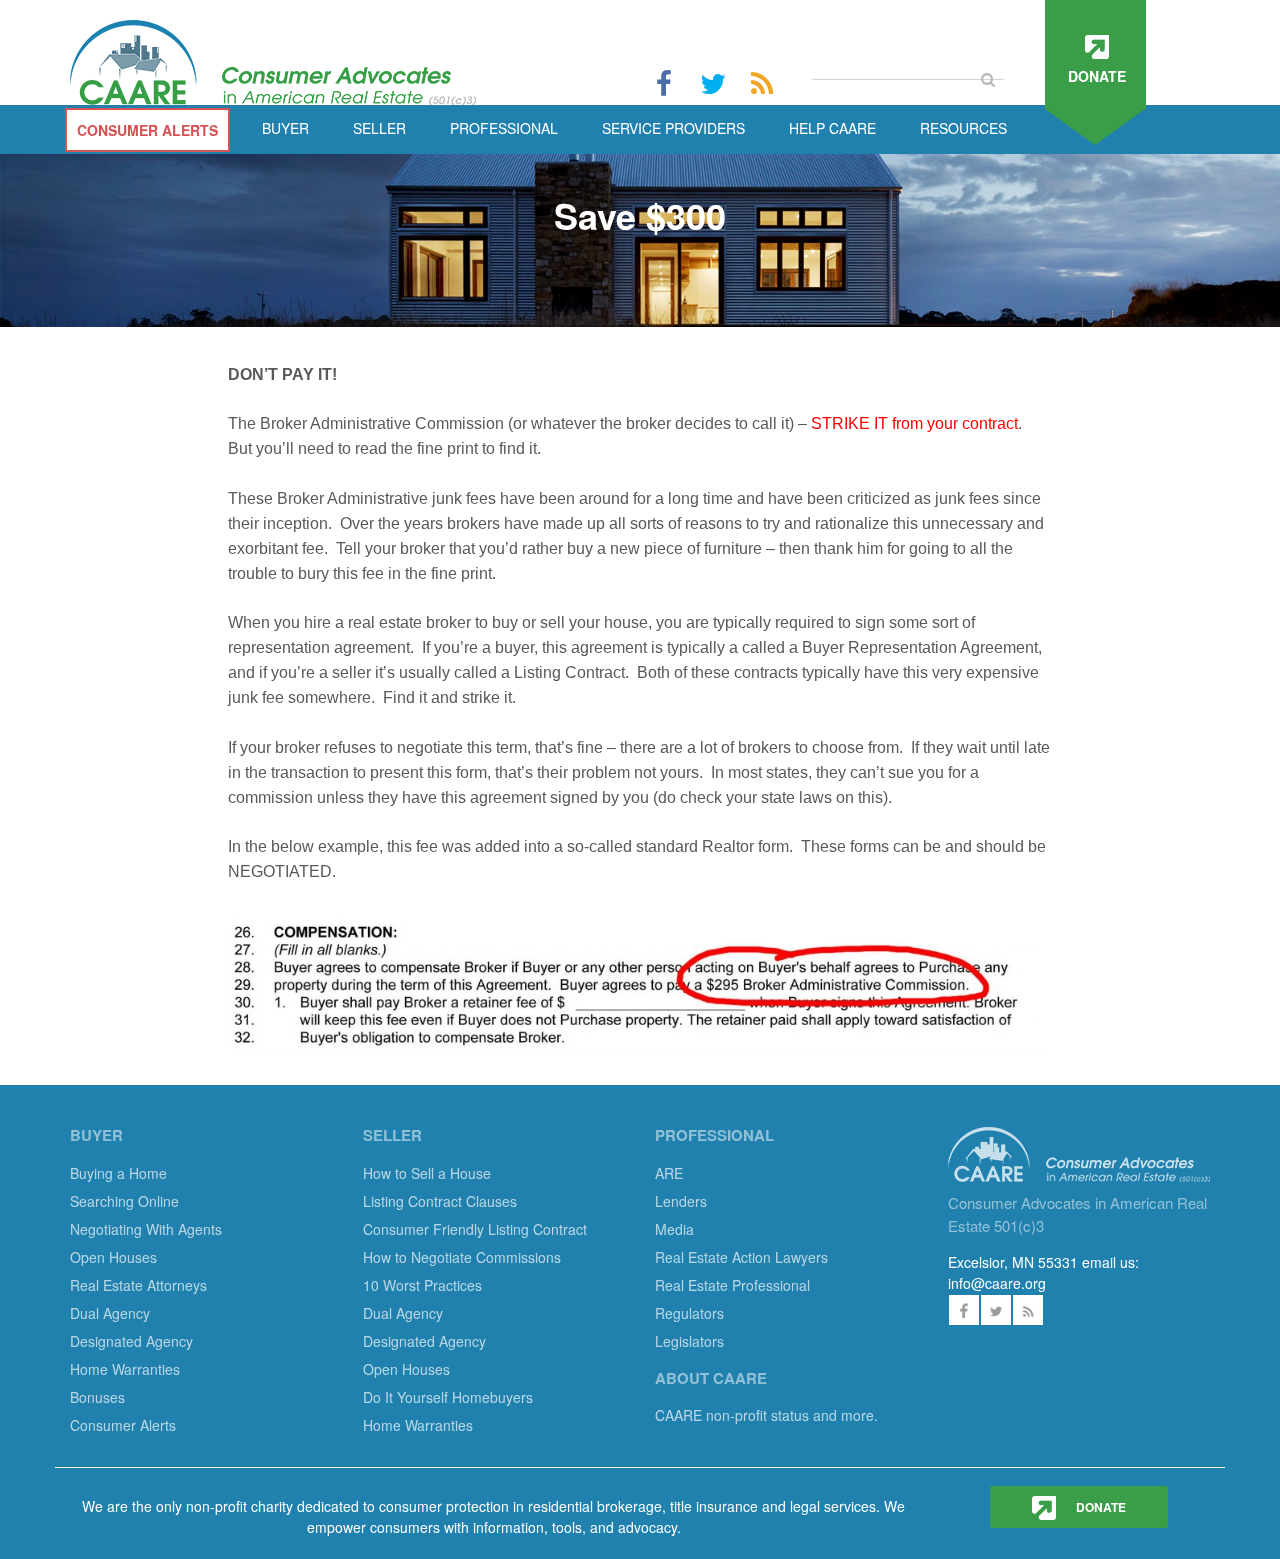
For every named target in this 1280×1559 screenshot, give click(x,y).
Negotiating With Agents (146, 1229)
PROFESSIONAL (504, 128)
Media (674, 1229)
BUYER (285, 128)
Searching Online (124, 1201)
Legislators (689, 1341)
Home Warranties (125, 1369)
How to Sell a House (427, 1173)
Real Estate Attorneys (138, 1285)
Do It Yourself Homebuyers (448, 1397)
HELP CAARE (832, 128)
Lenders (681, 1201)
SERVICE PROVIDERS (673, 128)
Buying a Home (118, 1173)
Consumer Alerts (123, 1425)
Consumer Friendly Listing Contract (475, 1229)
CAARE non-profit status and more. (768, 1415)
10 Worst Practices (422, 1285)
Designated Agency (131, 1341)
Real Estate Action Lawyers (741, 1257)
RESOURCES (963, 128)
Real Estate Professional (732, 1285)
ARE (669, 1173)
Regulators (689, 1313)
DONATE (1099, 1507)
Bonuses (97, 1397)
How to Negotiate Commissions (462, 1257)
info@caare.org (997, 1283)
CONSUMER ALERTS (147, 130)
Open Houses (113, 1257)
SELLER (379, 128)
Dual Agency (110, 1313)
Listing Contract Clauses (440, 1201)
